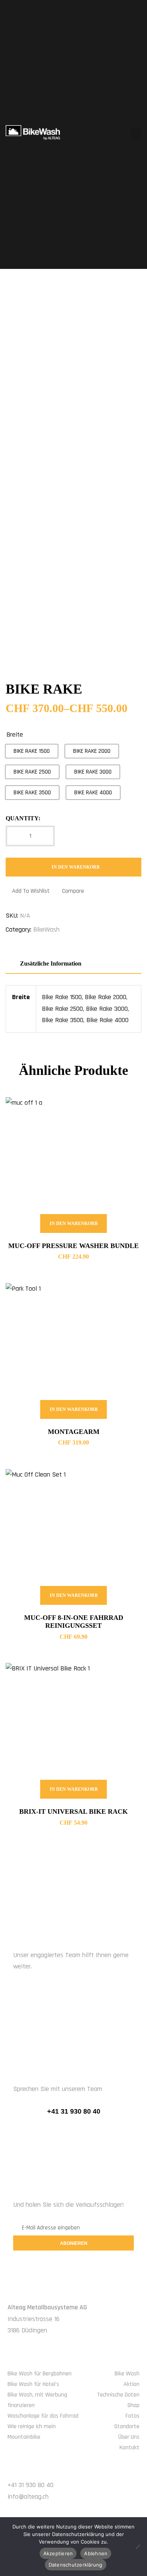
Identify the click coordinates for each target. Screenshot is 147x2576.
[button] (136, 134)
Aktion (132, 2384)
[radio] (32, 751)
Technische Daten (118, 2395)
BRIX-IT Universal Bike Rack (73, 1811)
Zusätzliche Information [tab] (51, 963)
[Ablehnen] (138, 2547)
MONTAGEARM (74, 1432)
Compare (73, 891)
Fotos (132, 2416)
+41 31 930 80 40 (74, 2111)
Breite (15, 735)
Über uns (129, 2437)
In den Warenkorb (76, 867)
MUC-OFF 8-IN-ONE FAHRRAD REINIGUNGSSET (74, 1622)
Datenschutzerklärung (76, 2565)
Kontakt (129, 2448)
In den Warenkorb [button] (74, 1224)
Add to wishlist (31, 891)
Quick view (126, 1112)
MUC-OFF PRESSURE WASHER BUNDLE (73, 1246)
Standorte (127, 2426)
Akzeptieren (58, 2553)
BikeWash (46, 930)
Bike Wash (127, 2374)
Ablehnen (96, 2553)
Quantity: (23, 818)
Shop (133, 2405)
